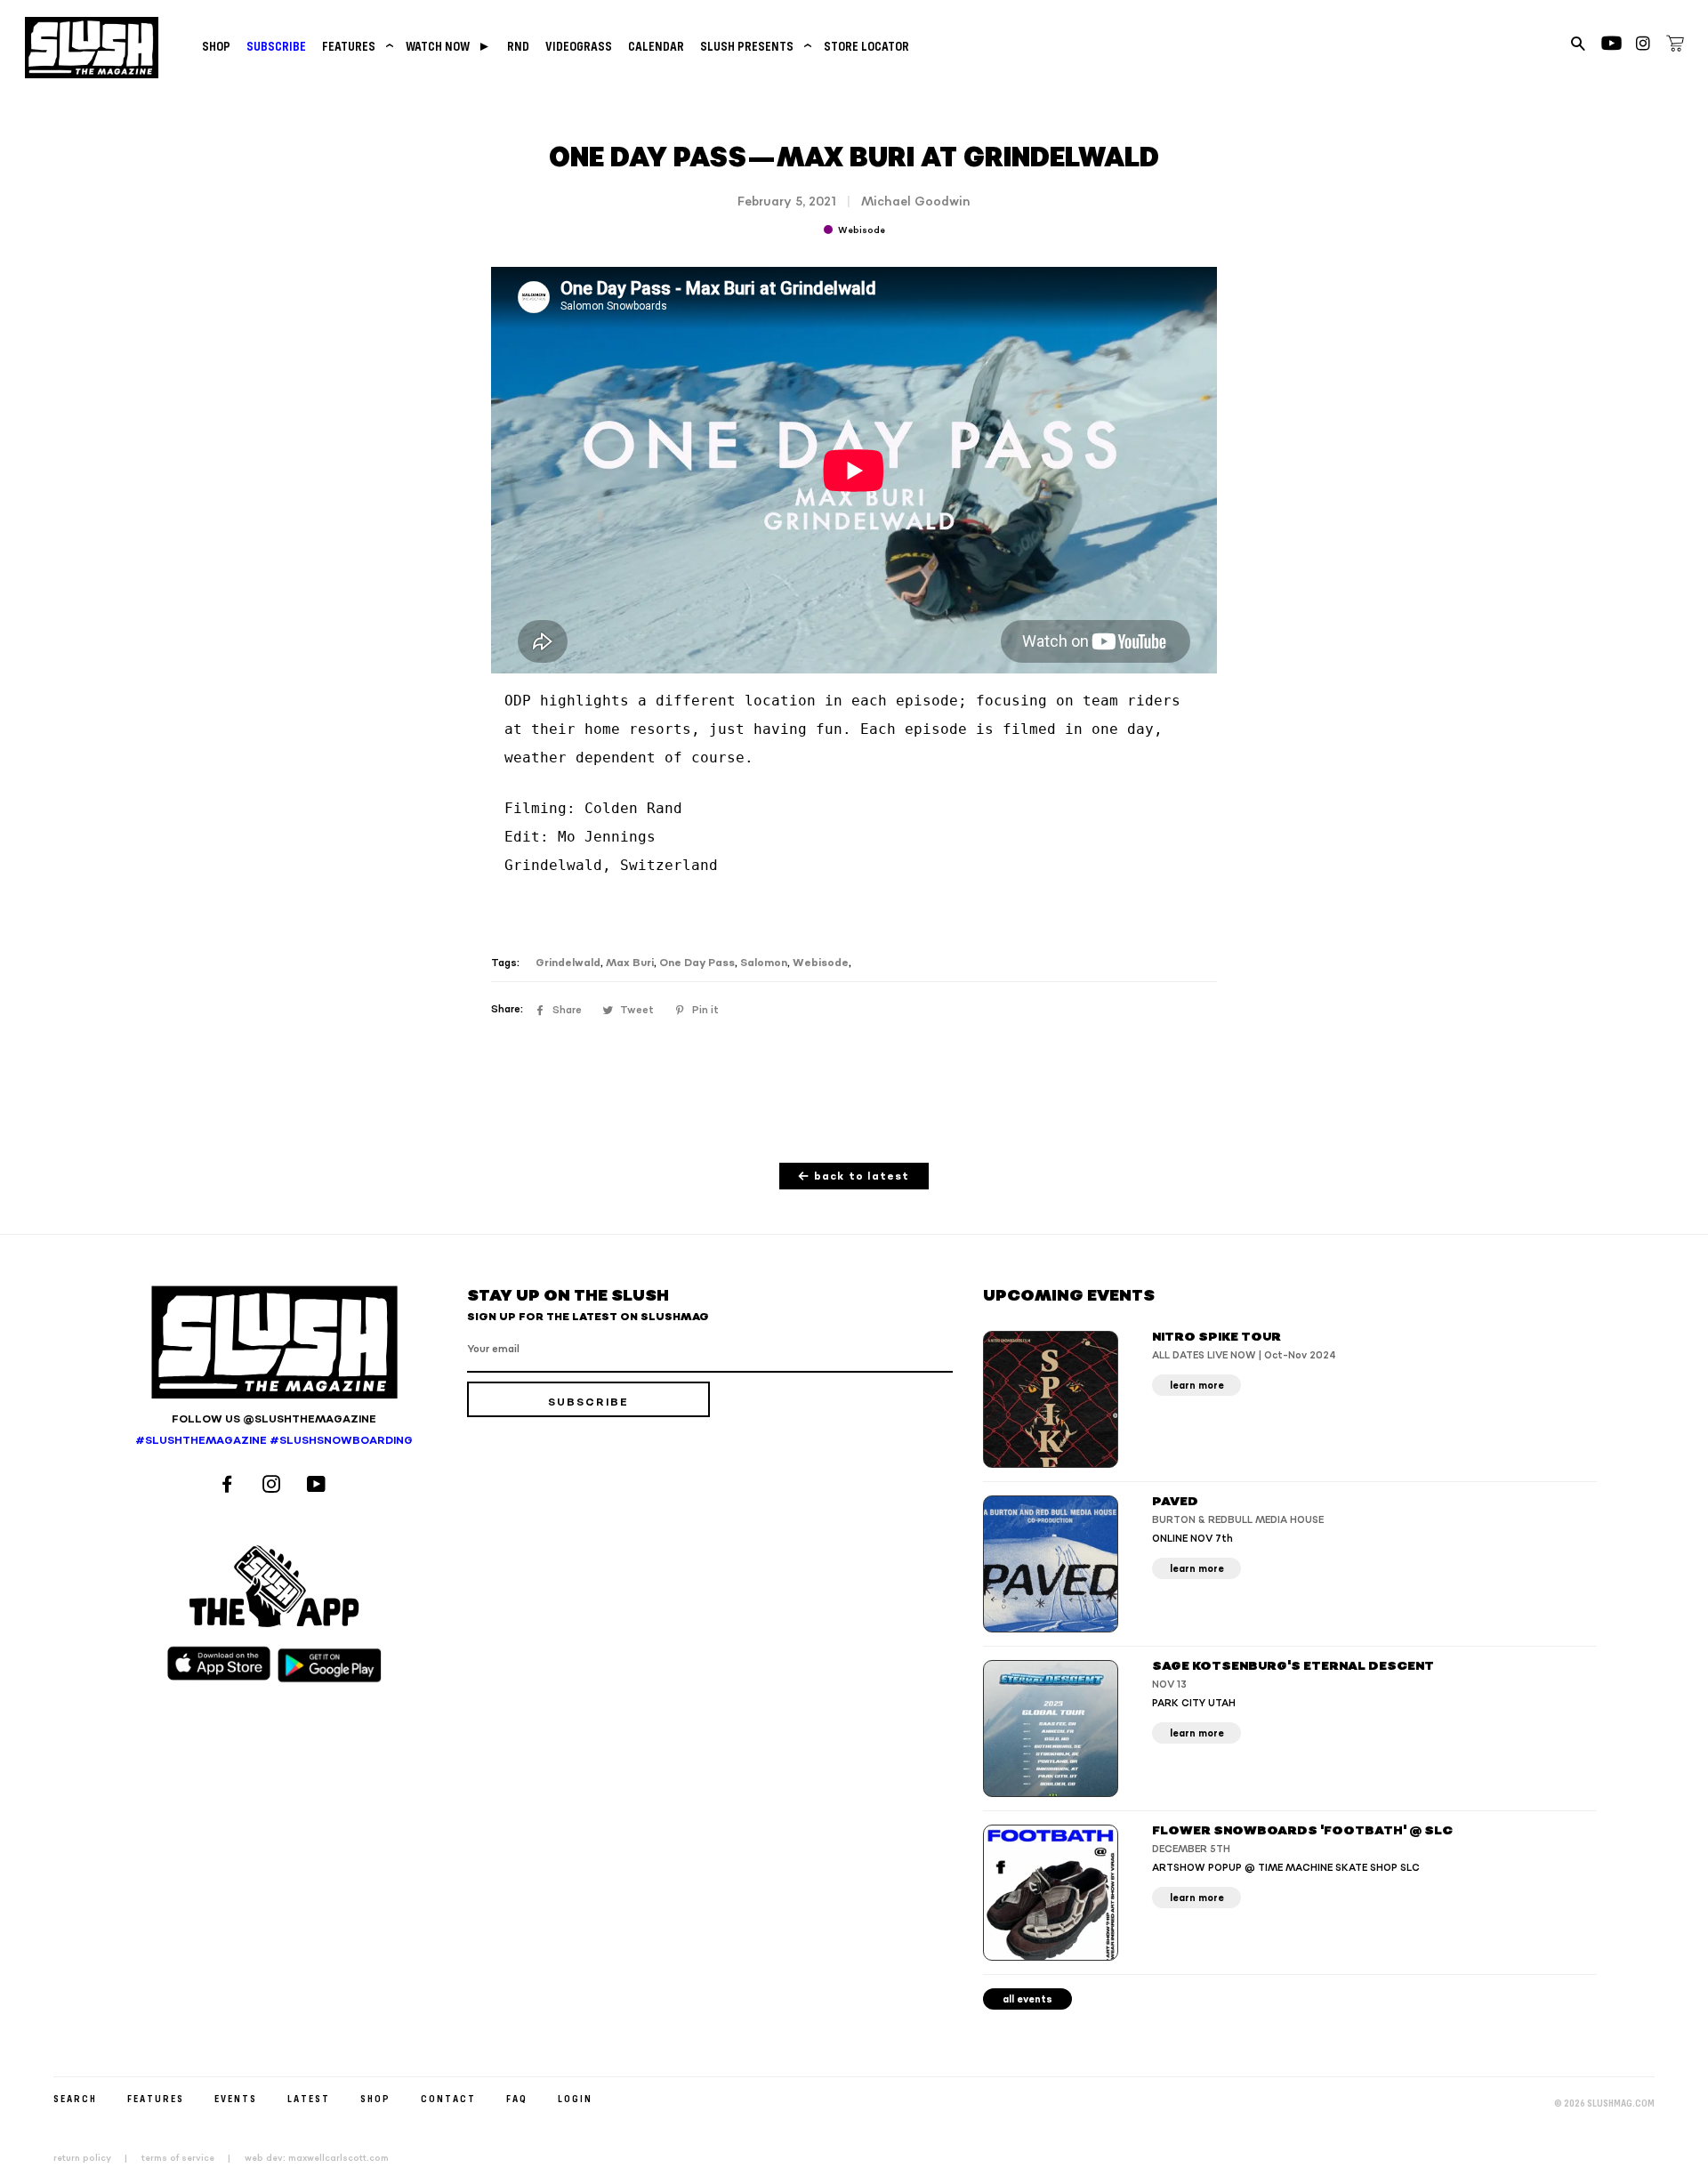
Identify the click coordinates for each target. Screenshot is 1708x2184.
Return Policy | (96, 2158)
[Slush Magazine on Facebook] (230, 1486)
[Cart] (1675, 46)
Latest (309, 2098)
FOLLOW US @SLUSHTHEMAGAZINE (274, 1419)
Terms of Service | (191, 2158)
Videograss (579, 46)
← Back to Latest (854, 1177)
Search (75, 2098)
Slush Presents (754, 46)
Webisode (821, 963)
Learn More (1197, 1386)
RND (518, 46)
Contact (448, 2098)
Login (575, 2098)
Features (356, 46)
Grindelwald (568, 963)
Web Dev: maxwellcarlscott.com (317, 2158)
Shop (216, 46)
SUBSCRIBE (276, 46)
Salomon (764, 963)
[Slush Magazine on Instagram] (274, 1486)
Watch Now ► (448, 46)
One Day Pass (697, 963)
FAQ (517, 2098)
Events (236, 2098)
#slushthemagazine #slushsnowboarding (274, 1441)
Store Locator (866, 46)
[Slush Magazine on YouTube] (319, 1486)
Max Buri (630, 963)
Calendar (656, 46)
